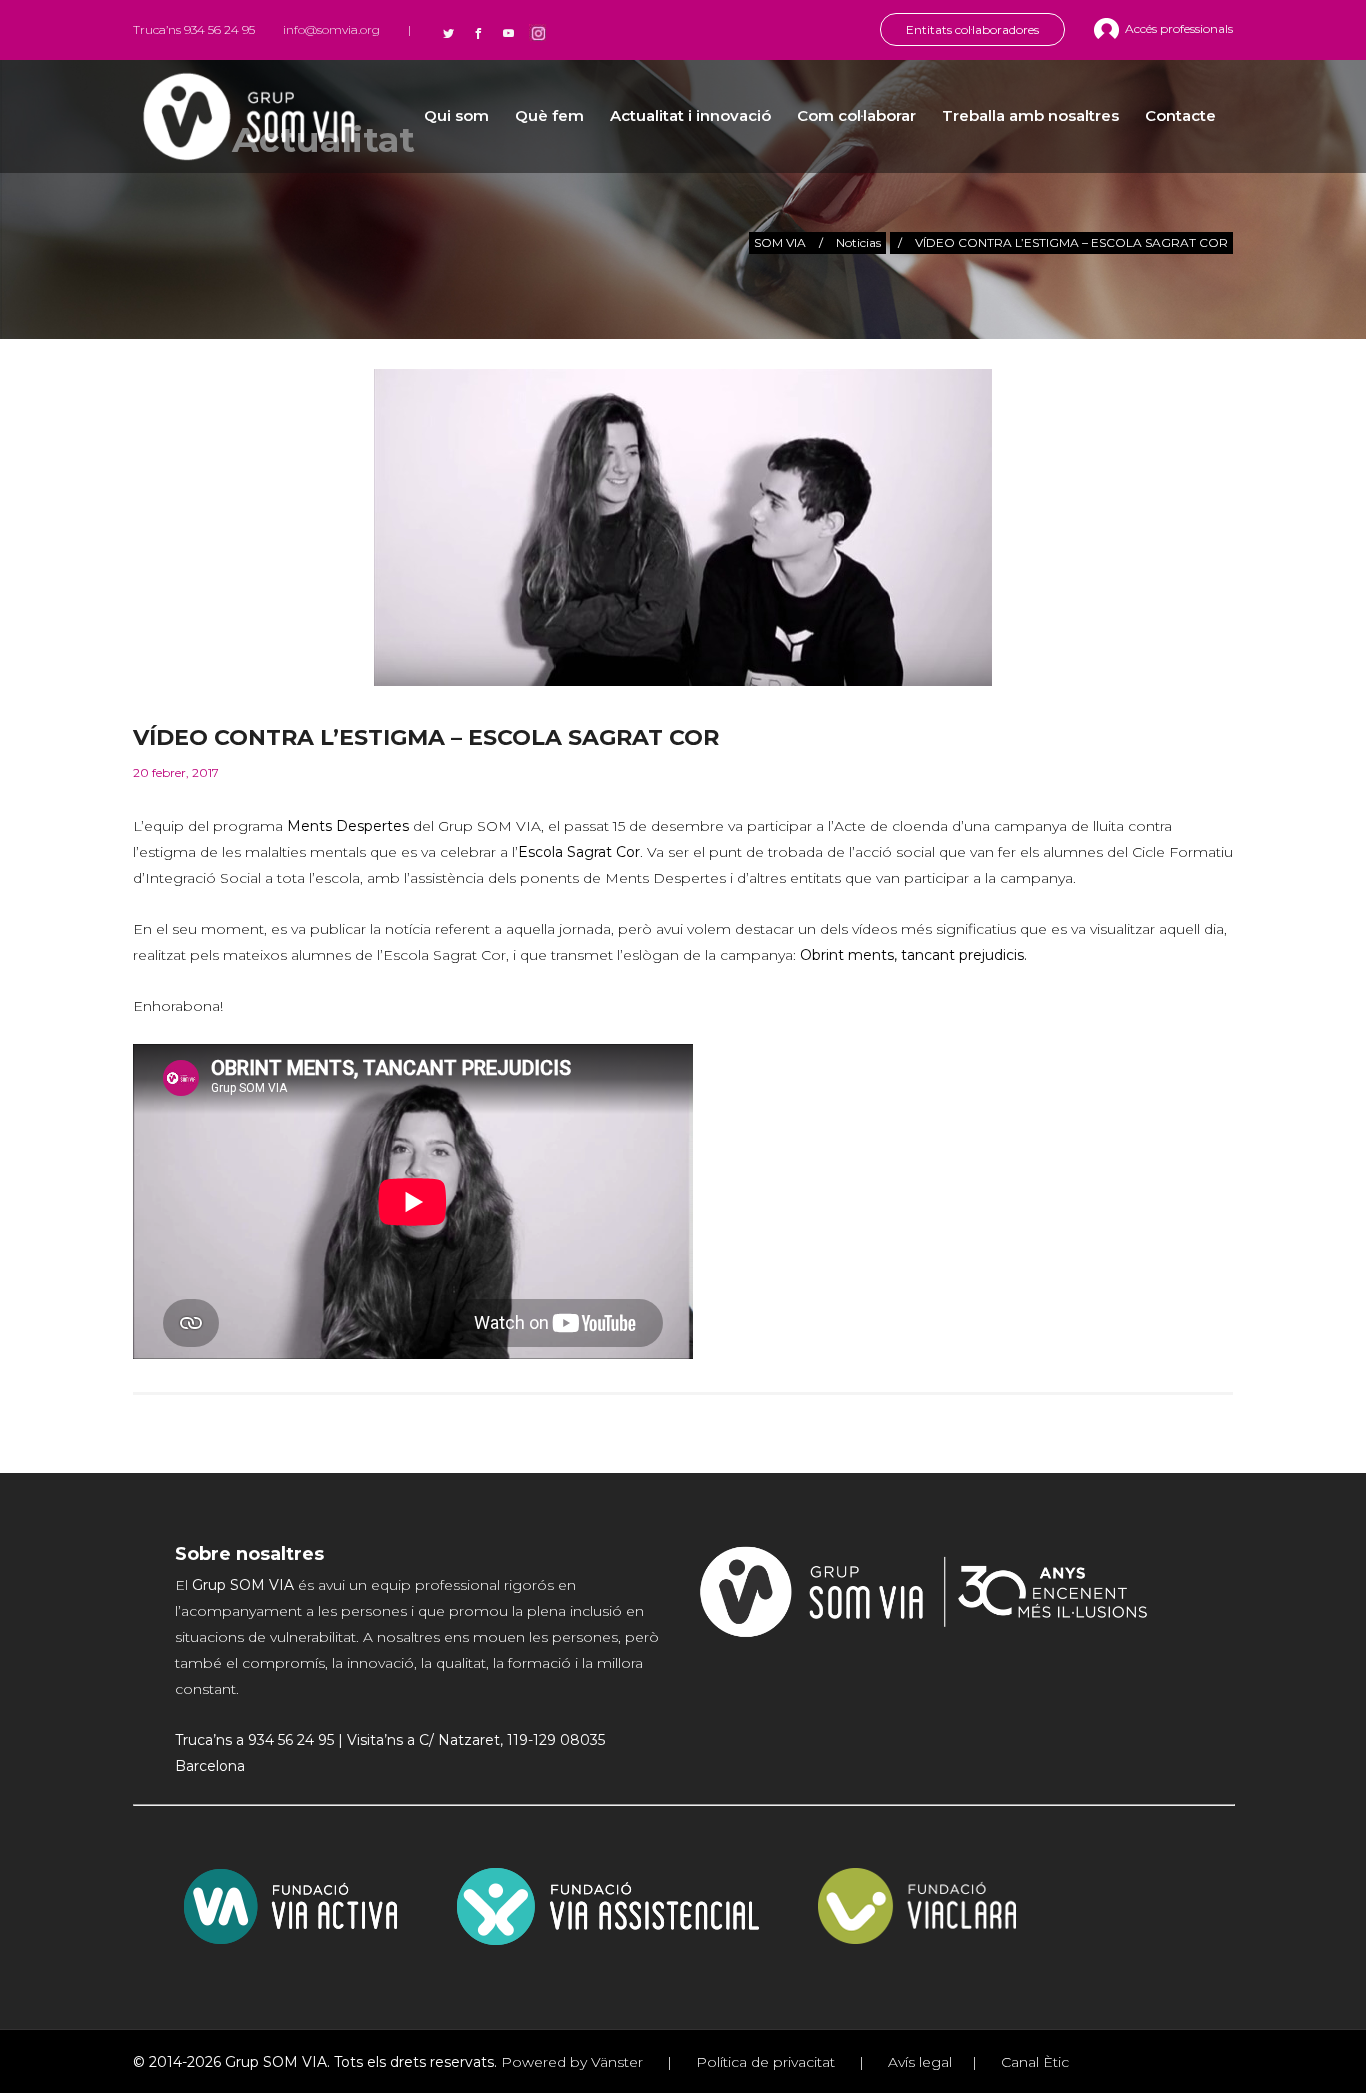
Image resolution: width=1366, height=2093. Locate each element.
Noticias (858, 242)
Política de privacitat (765, 2062)
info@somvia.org (331, 29)
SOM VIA (780, 242)
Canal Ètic (1033, 2062)
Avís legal (918, 2062)
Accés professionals (1179, 28)
